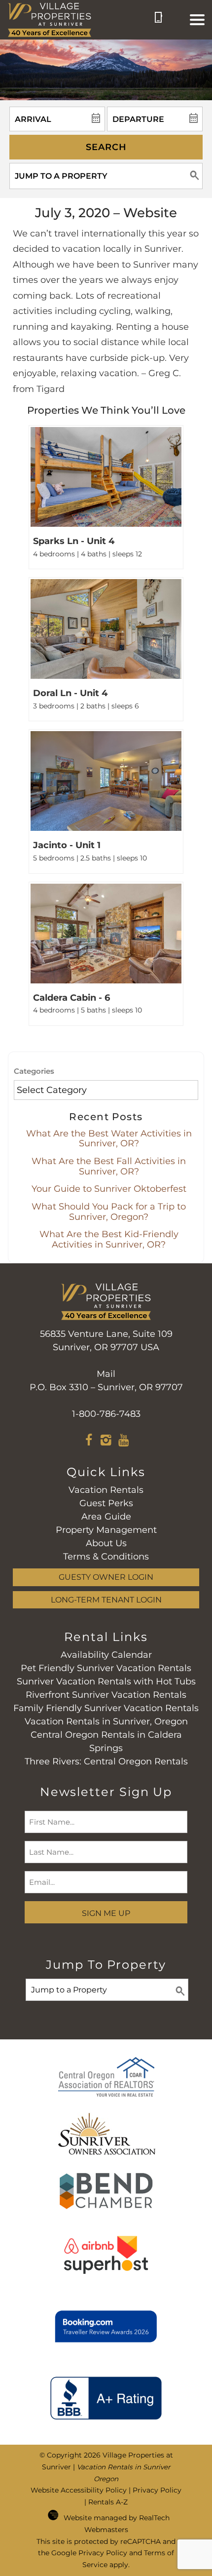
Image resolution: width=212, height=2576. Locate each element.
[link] (106, 497)
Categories (34, 1071)
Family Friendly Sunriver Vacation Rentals (106, 1708)
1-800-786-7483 (106, 1414)
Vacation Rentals (106, 1490)
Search (106, 147)
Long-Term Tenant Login (106, 1600)
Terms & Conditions (106, 1557)
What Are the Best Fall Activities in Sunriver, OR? (109, 1166)
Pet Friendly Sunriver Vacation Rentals (106, 1668)
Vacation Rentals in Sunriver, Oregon (106, 1721)
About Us (106, 1543)
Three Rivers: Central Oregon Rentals (106, 1761)
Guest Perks (106, 1503)
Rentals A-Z (108, 2502)
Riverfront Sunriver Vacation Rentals (106, 1695)
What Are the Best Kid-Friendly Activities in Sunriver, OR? (109, 1239)
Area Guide (106, 1517)
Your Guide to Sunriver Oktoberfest (109, 1189)
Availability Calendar (106, 1655)
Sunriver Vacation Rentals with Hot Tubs (106, 1681)
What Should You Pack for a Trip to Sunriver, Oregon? (109, 1212)
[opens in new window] (89, 1442)
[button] (197, 20)
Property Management (106, 1530)
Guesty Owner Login (106, 1577)
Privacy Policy (157, 2490)
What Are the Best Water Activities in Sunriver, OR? (109, 1139)
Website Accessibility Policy (79, 2490)
